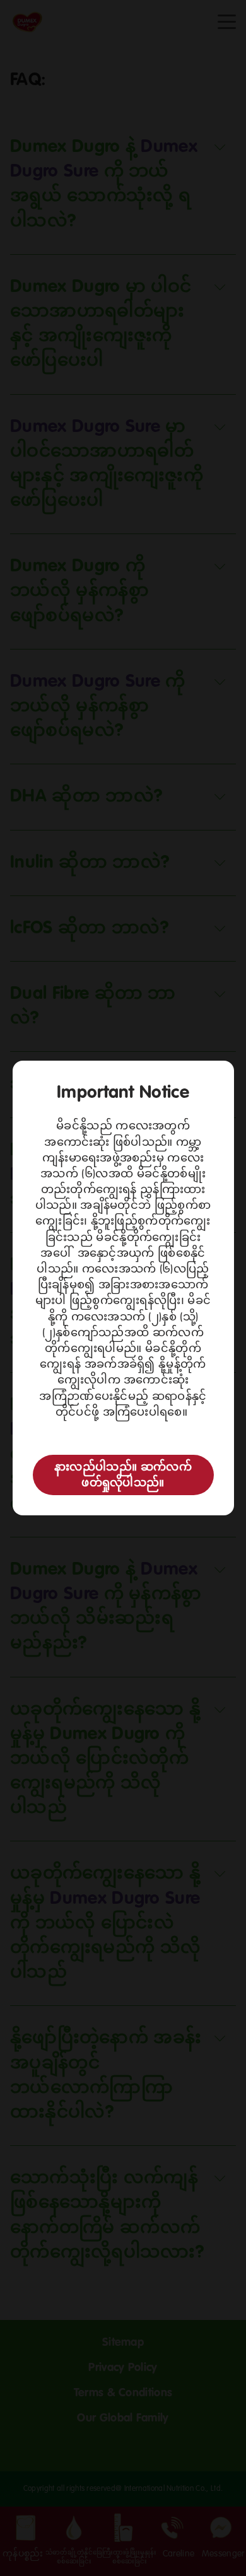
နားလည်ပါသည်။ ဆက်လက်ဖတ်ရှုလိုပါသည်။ (123, 1475)
